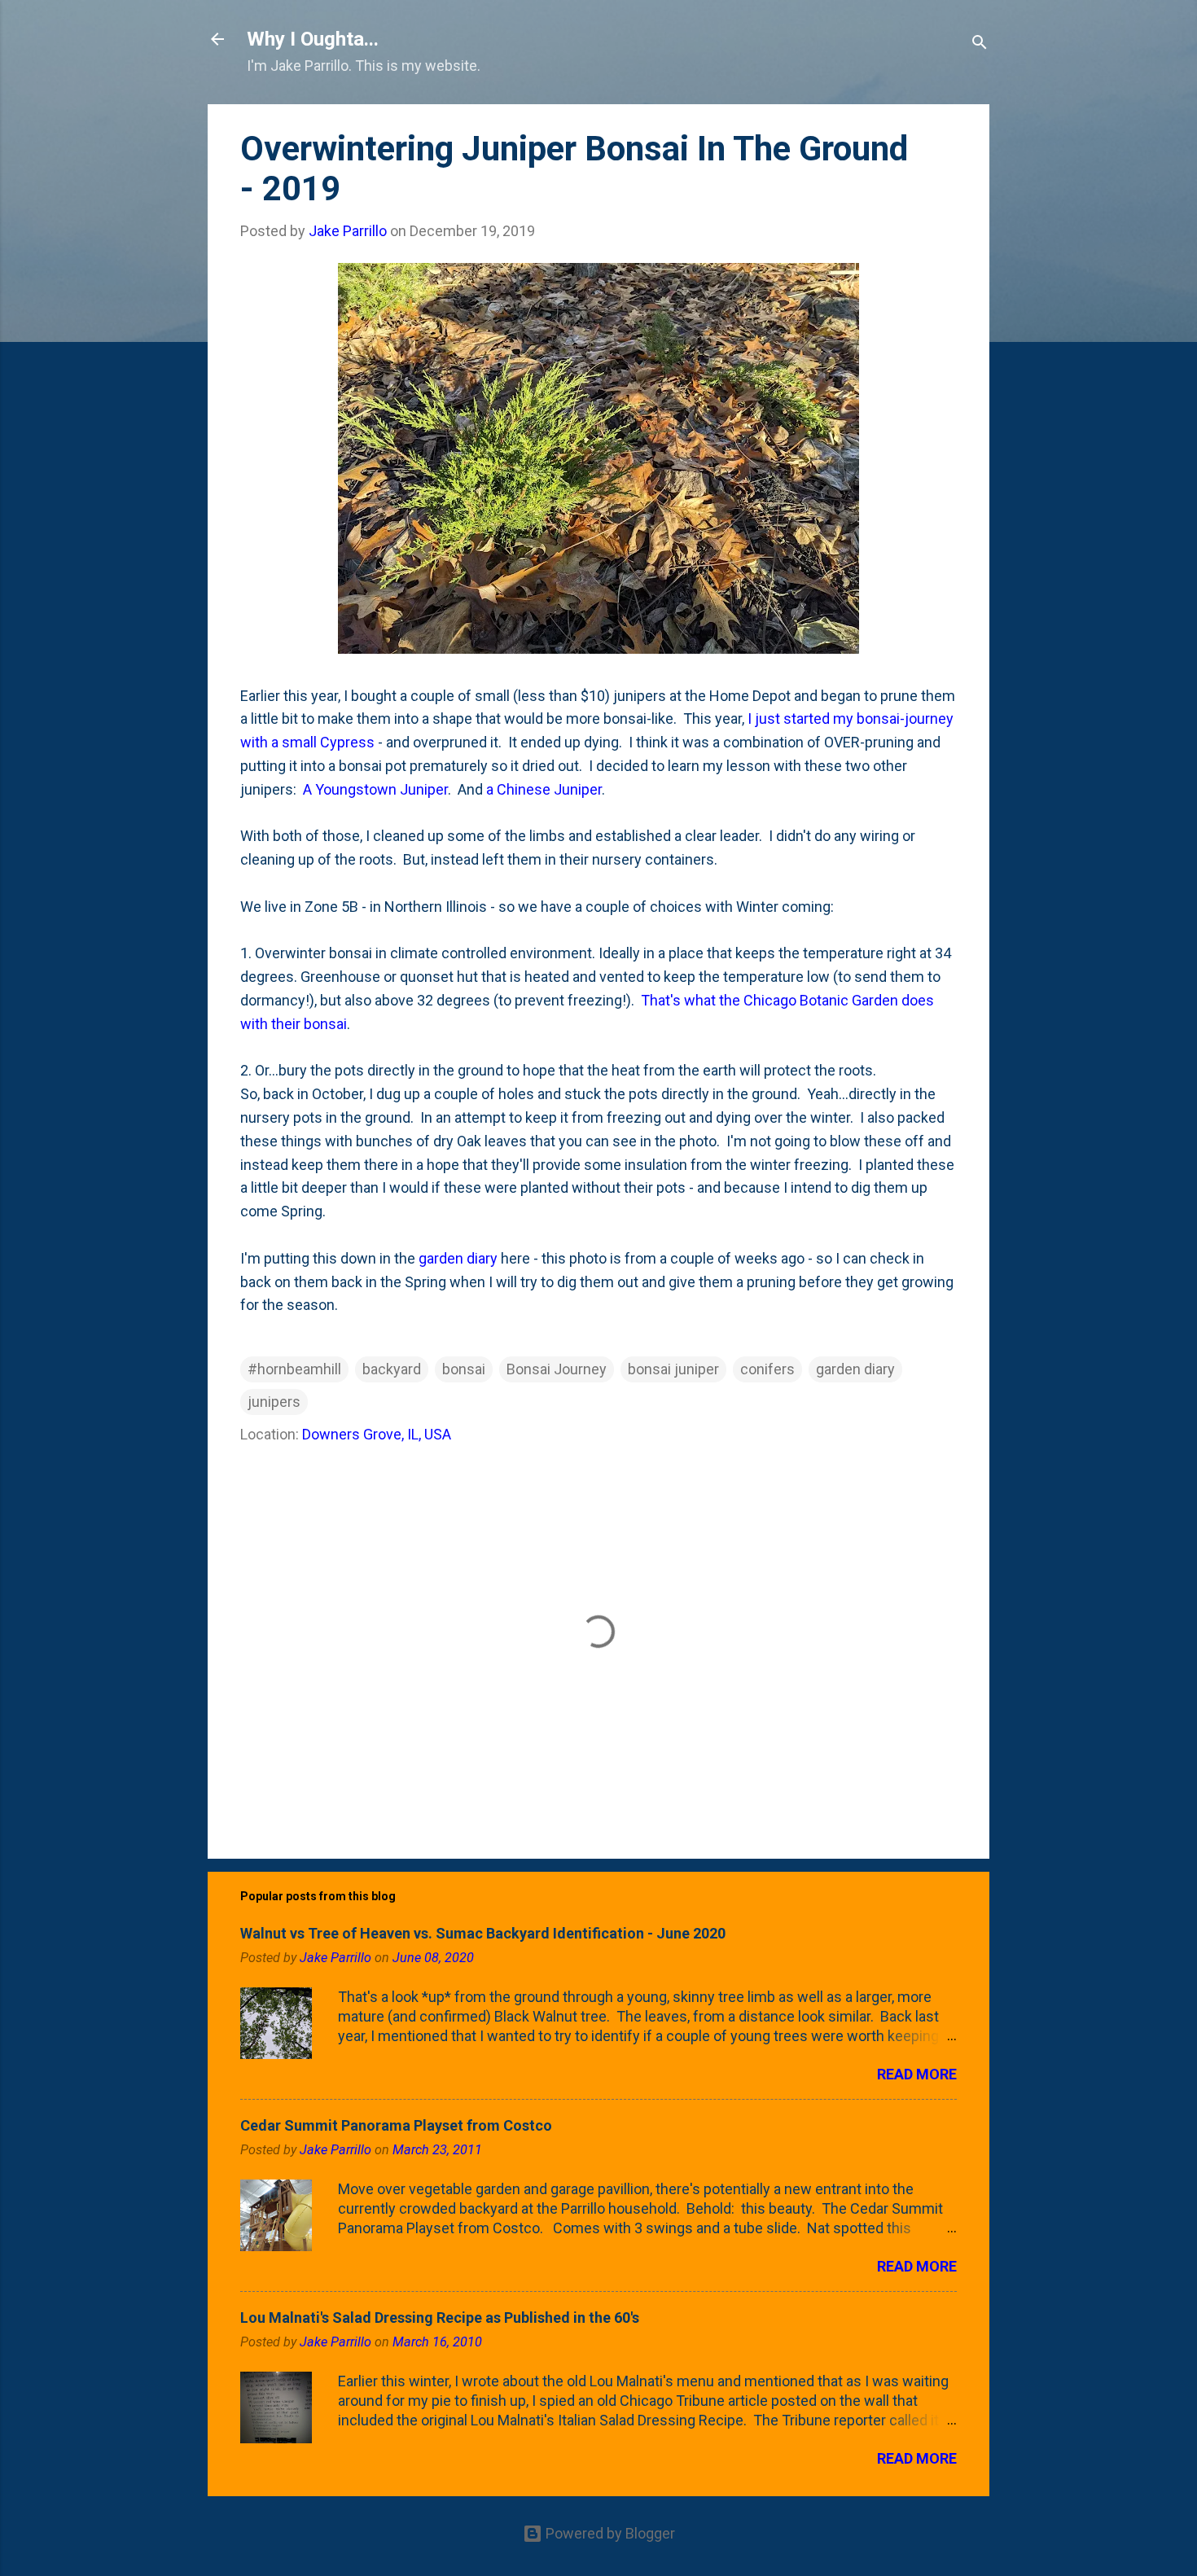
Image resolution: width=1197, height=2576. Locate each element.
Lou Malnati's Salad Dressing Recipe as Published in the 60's (440, 2318)
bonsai (464, 1369)
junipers (274, 1402)
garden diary (458, 1258)
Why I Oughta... (313, 39)
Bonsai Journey (557, 1369)
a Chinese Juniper (544, 789)
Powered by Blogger (609, 2533)
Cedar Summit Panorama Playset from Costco (396, 2125)
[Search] (980, 44)
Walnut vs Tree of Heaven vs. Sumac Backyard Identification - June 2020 (483, 1933)
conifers (767, 1369)
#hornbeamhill (294, 1369)
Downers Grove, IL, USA (377, 1434)
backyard (392, 1369)
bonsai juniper (673, 1369)
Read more (917, 2074)
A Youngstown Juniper (375, 789)
